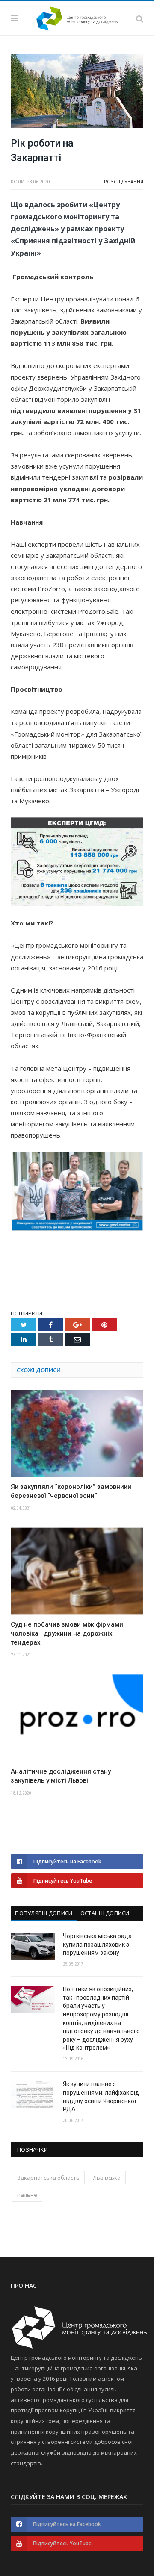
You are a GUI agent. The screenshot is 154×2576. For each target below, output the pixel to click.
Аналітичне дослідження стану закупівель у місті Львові (61, 1776)
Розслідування (124, 181)
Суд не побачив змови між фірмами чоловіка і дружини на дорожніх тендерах (67, 1633)
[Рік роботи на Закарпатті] (77, 92)
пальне (27, 2195)
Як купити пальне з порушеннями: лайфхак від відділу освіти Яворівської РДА (101, 2097)
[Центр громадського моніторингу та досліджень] (77, 17)
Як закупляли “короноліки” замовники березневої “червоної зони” (71, 1491)
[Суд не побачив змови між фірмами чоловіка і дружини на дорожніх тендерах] (77, 1571)
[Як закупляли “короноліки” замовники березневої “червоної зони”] (77, 1433)
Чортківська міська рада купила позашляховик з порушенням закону (97, 1944)
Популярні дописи (44, 1913)
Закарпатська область (48, 2178)
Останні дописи (105, 1913)
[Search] (140, 18)
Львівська (107, 2178)
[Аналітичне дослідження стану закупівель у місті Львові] (77, 1718)
